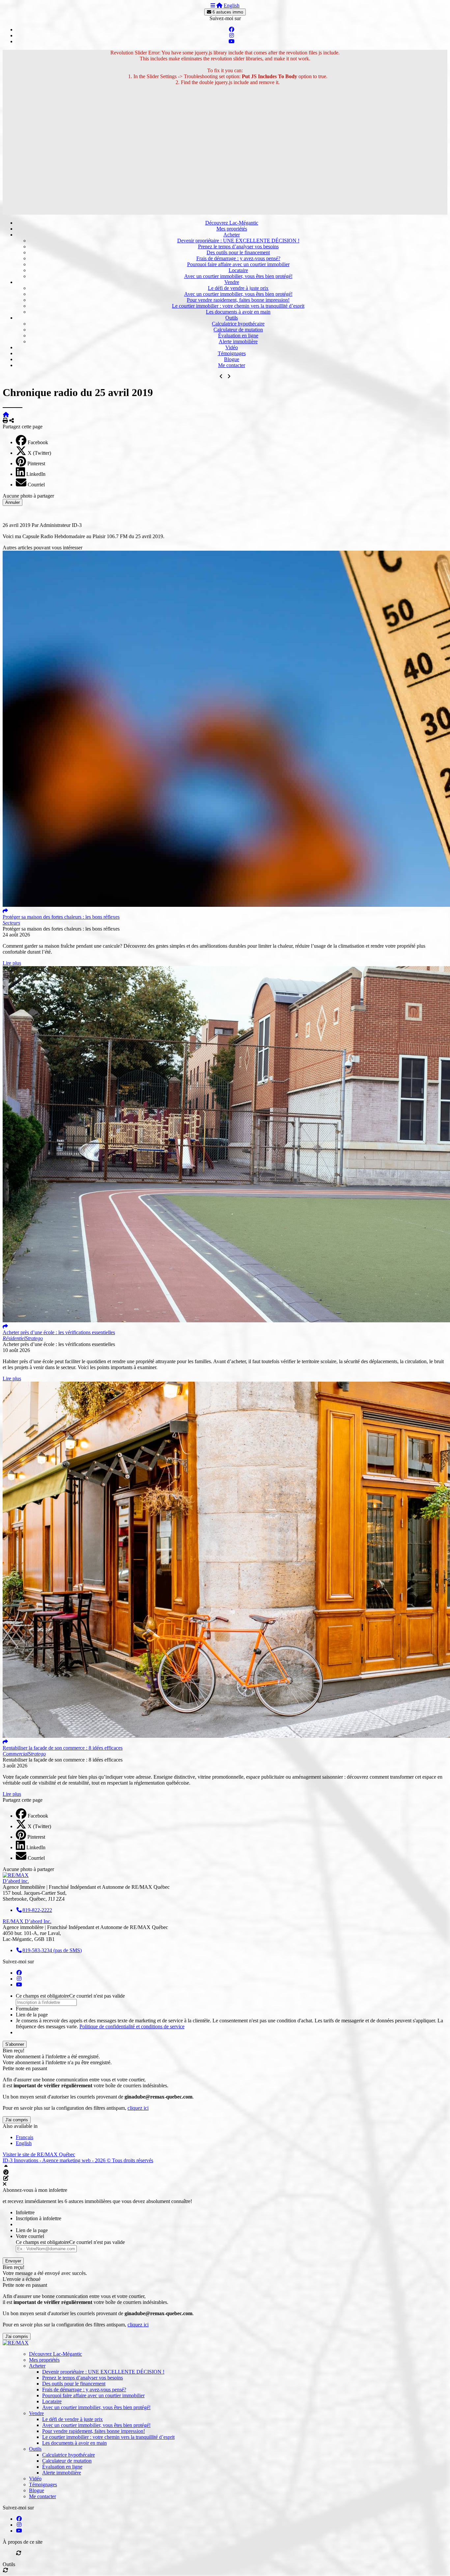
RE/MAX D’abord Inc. (27, 1921)
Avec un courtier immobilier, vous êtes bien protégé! (238, 276)
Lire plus (12, 963)
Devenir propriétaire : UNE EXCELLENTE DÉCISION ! (238, 241)
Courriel (36, 485)
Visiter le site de (39, 2154)
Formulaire (27, 2009)
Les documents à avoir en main (238, 312)
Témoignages (232, 353)
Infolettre (25, 2212)
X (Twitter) (39, 453)
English (232, 5)
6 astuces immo (227, 12)
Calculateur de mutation (238, 330)
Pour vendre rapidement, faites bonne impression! (238, 300)
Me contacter (232, 365)
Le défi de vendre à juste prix (238, 288)
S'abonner (15, 2044)
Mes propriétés (232, 229)
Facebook (38, 442)
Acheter (232, 235)
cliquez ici (138, 2108)
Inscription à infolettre (39, 2218)
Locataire (238, 270)
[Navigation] (213, 5)
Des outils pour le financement (238, 252)
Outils (232, 318)
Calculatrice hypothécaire (238, 324)
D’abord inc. (16, 1881)
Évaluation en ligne (238, 336)
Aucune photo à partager (28, 496)
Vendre (232, 282)
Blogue (232, 359)
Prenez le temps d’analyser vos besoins (238, 246)
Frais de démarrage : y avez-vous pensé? (238, 258)
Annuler (13, 502)
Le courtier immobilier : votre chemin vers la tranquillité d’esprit (238, 306)
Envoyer (13, 2261)
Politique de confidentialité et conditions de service (132, 2026)
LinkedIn (36, 474)
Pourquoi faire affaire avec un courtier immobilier (238, 264)
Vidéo (232, 347)
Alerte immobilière (238, 341)
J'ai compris (17, 2120)
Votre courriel (30, 2236)
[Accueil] (219, 5)
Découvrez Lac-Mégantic (232, 223)
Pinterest (36, 463)
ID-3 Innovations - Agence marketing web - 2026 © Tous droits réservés (78, 2160)
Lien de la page (32, 2015)
